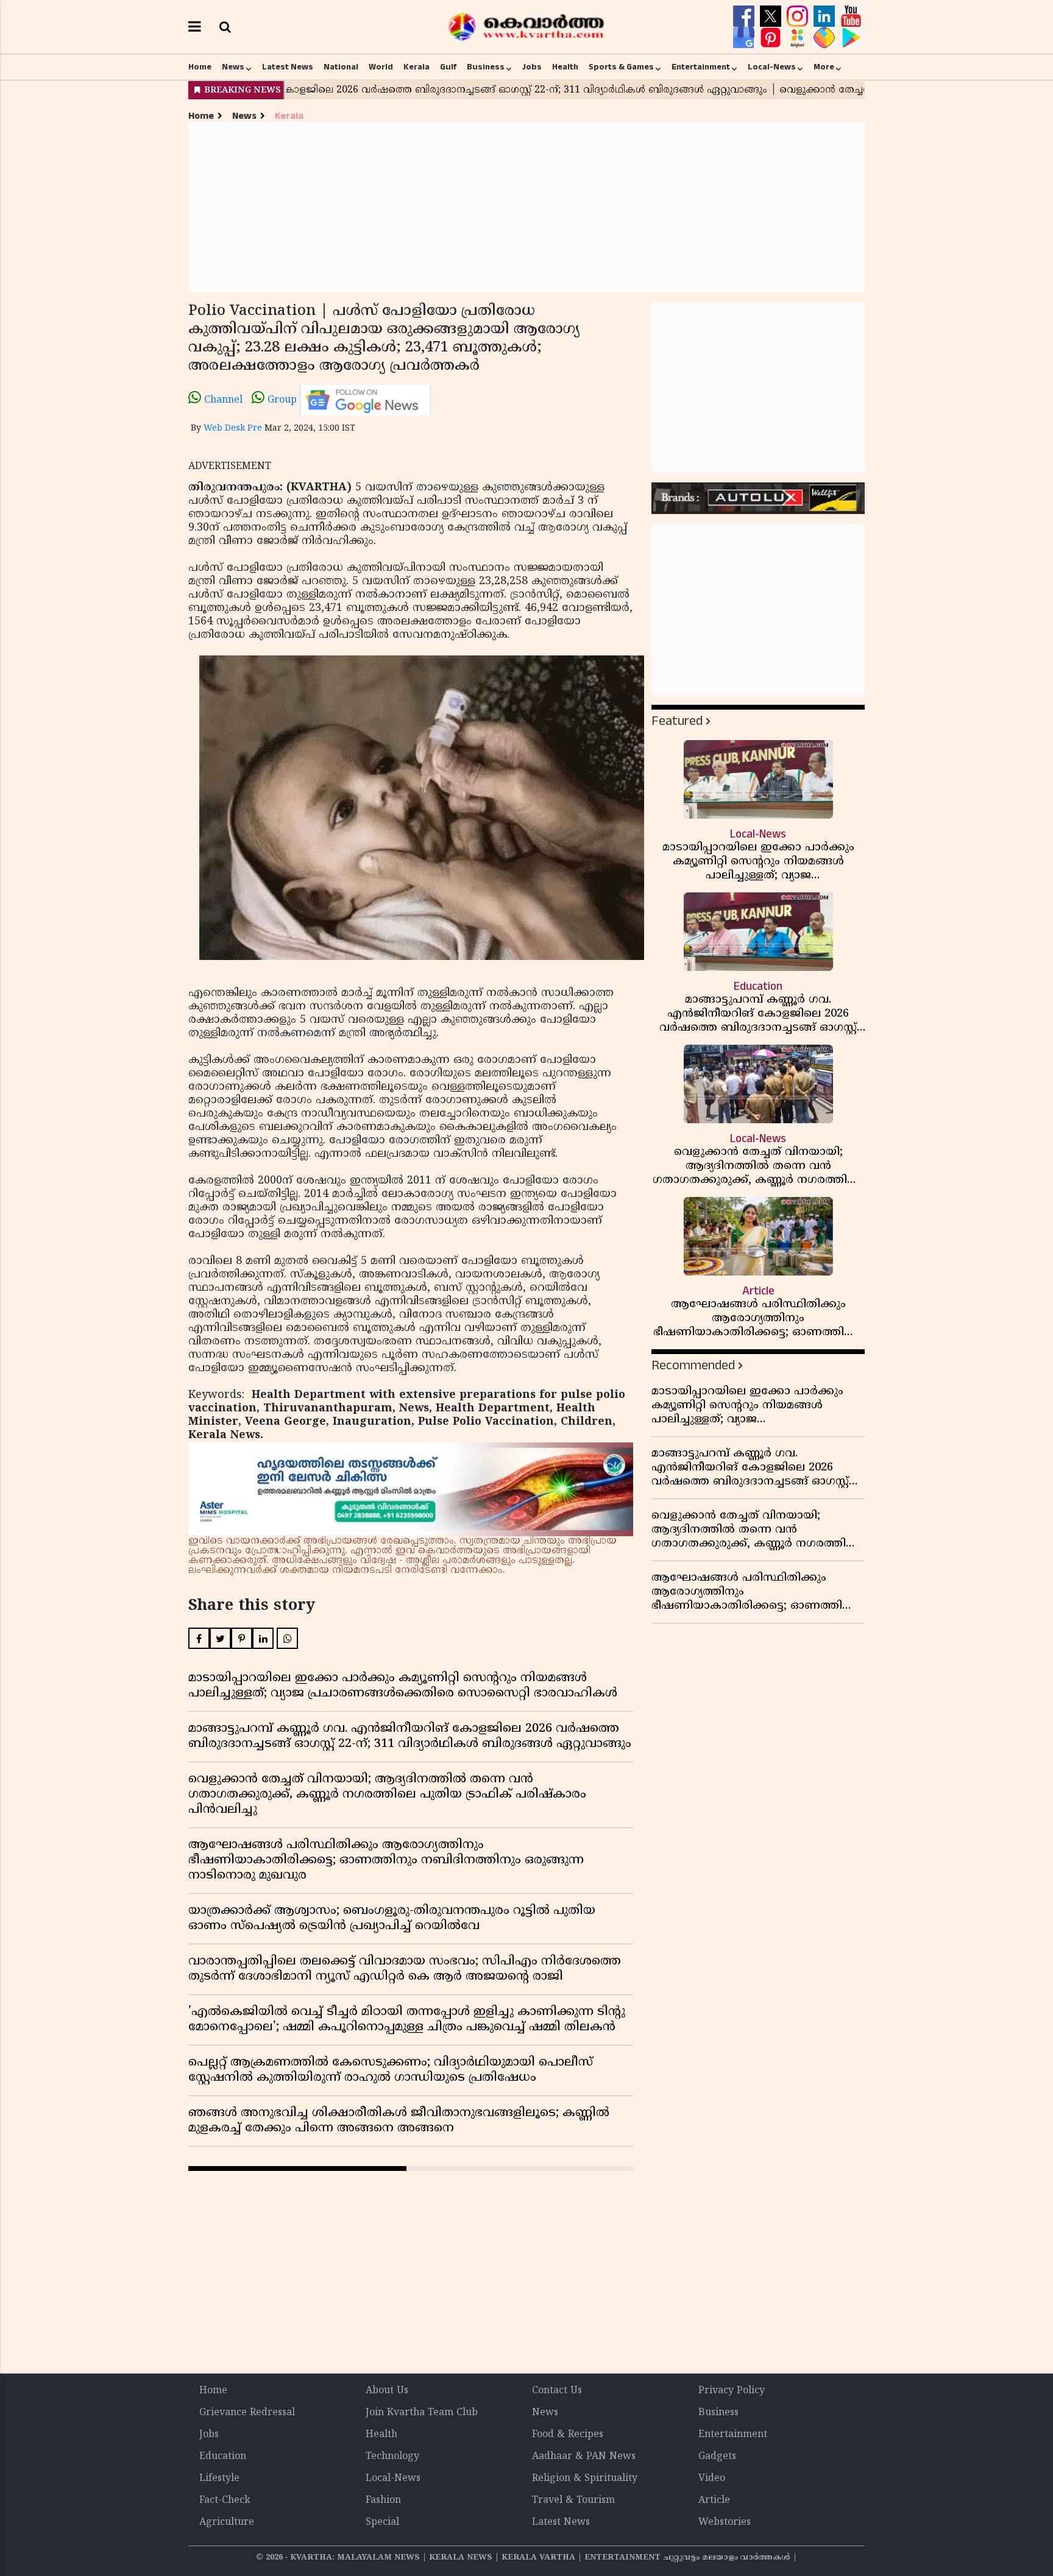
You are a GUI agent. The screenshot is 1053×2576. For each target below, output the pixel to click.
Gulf (448, 67)
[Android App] (851, 38)
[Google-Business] (745, 38)
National (341, 67)
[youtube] (851, 16)
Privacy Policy (732, 2391)
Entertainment (701, 67)
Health (565, 67)
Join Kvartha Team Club (422, 2413)
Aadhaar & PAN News (584, 2457)
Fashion (383, 2500)
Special (382, 2522)
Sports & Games (621, 67)
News (233, 67)
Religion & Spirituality (585, 2479)
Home (200, 67)
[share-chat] (826, 38)
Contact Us (557, 2391)
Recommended (693, 1365)
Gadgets (717, 2457)
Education (223, 2457)
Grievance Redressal (247, 2413)
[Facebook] (745, 16)
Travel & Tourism (573, 2500)
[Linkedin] (826, 16)
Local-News (772, 67)
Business (486, 67)
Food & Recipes (568, 2435)
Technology (392, 2457)
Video (712, 2479)
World (381, 67)
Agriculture (227, 2522)
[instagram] (799, 16)
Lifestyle (219, 2479)
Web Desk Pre (233, 429)
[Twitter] (772, 16)
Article (714, 2500)
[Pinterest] (772, 38)
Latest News (288, 67)
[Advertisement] (526, 207)
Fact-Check (225, 2500)
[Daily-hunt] (799, 38)
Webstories (725, 2522)
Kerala (417, 67)
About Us (387, 2391)
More (824, 67)
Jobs (532, 67)
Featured (677, 721)
